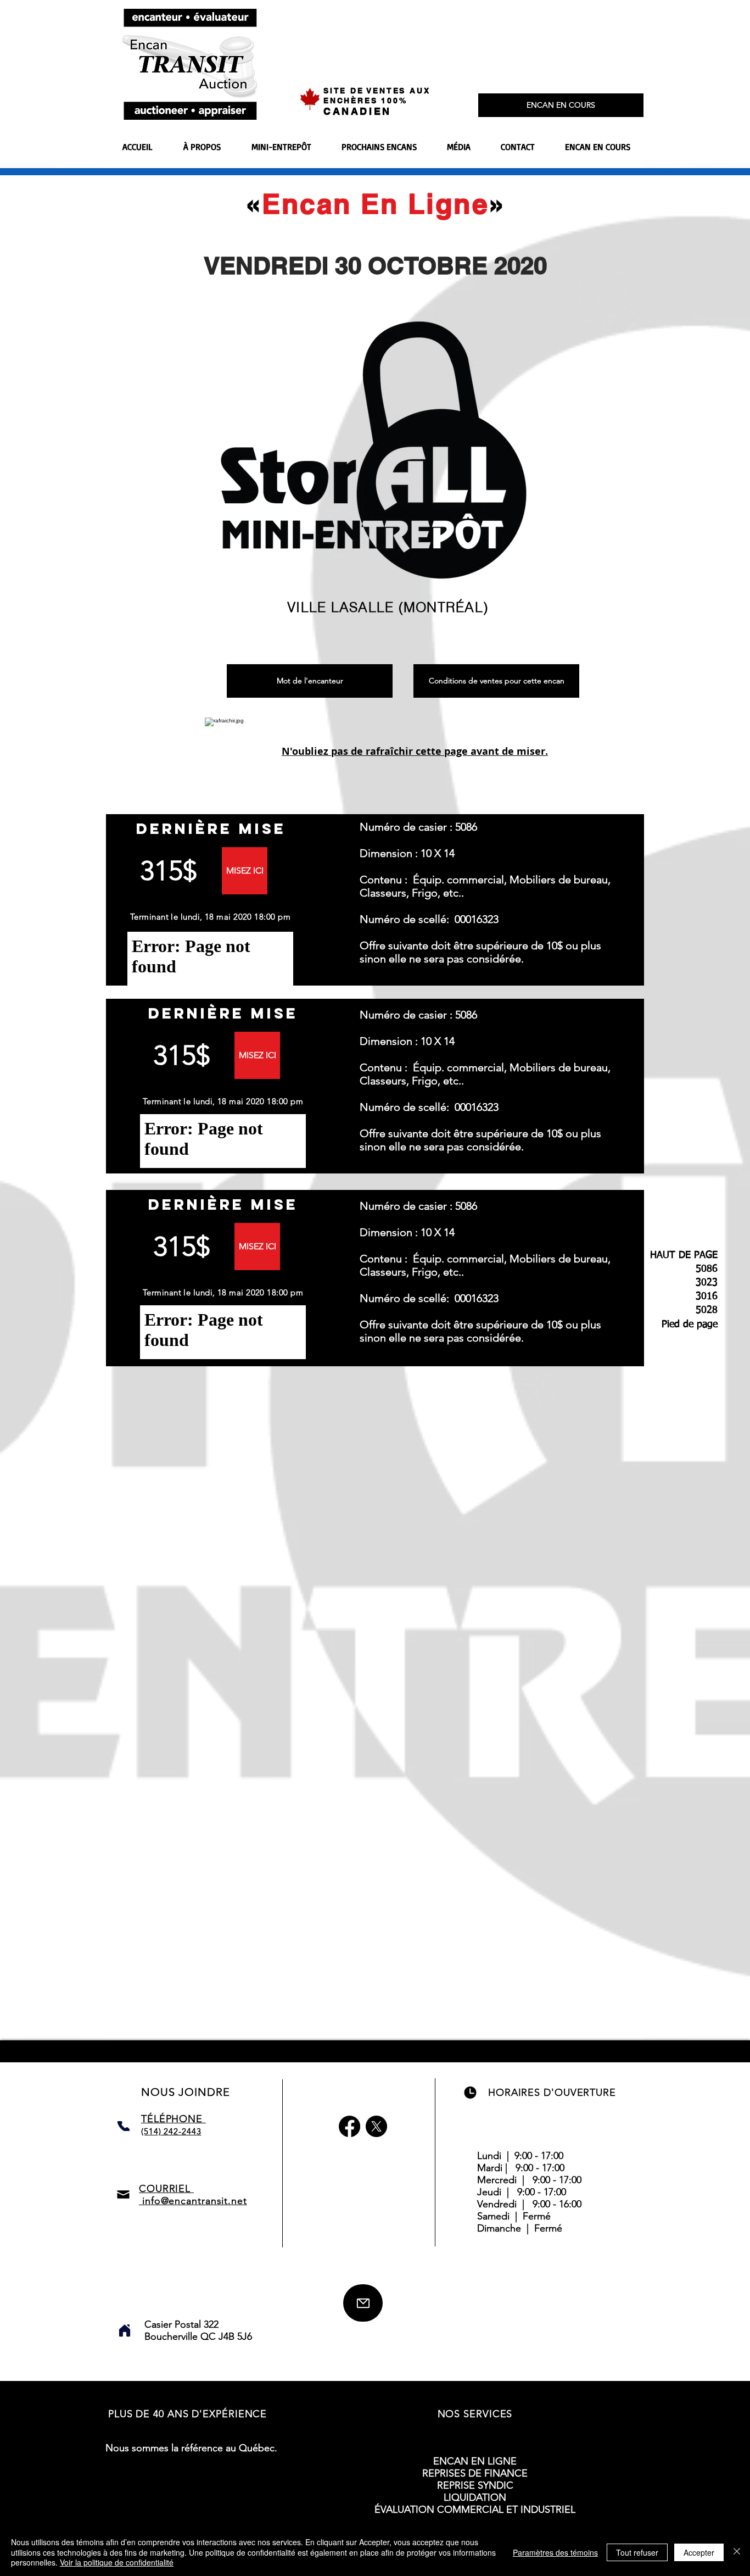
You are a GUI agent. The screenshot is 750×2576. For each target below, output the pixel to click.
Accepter (699, 2552)
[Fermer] (737, 2552)
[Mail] (363, 2303)
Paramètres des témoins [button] (555, 2552)
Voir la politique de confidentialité (117, 2562)
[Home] (125, 2330)
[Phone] (124, 2126)
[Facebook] (349, 2126)
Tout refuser (637, 2552)
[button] (245, 871)
